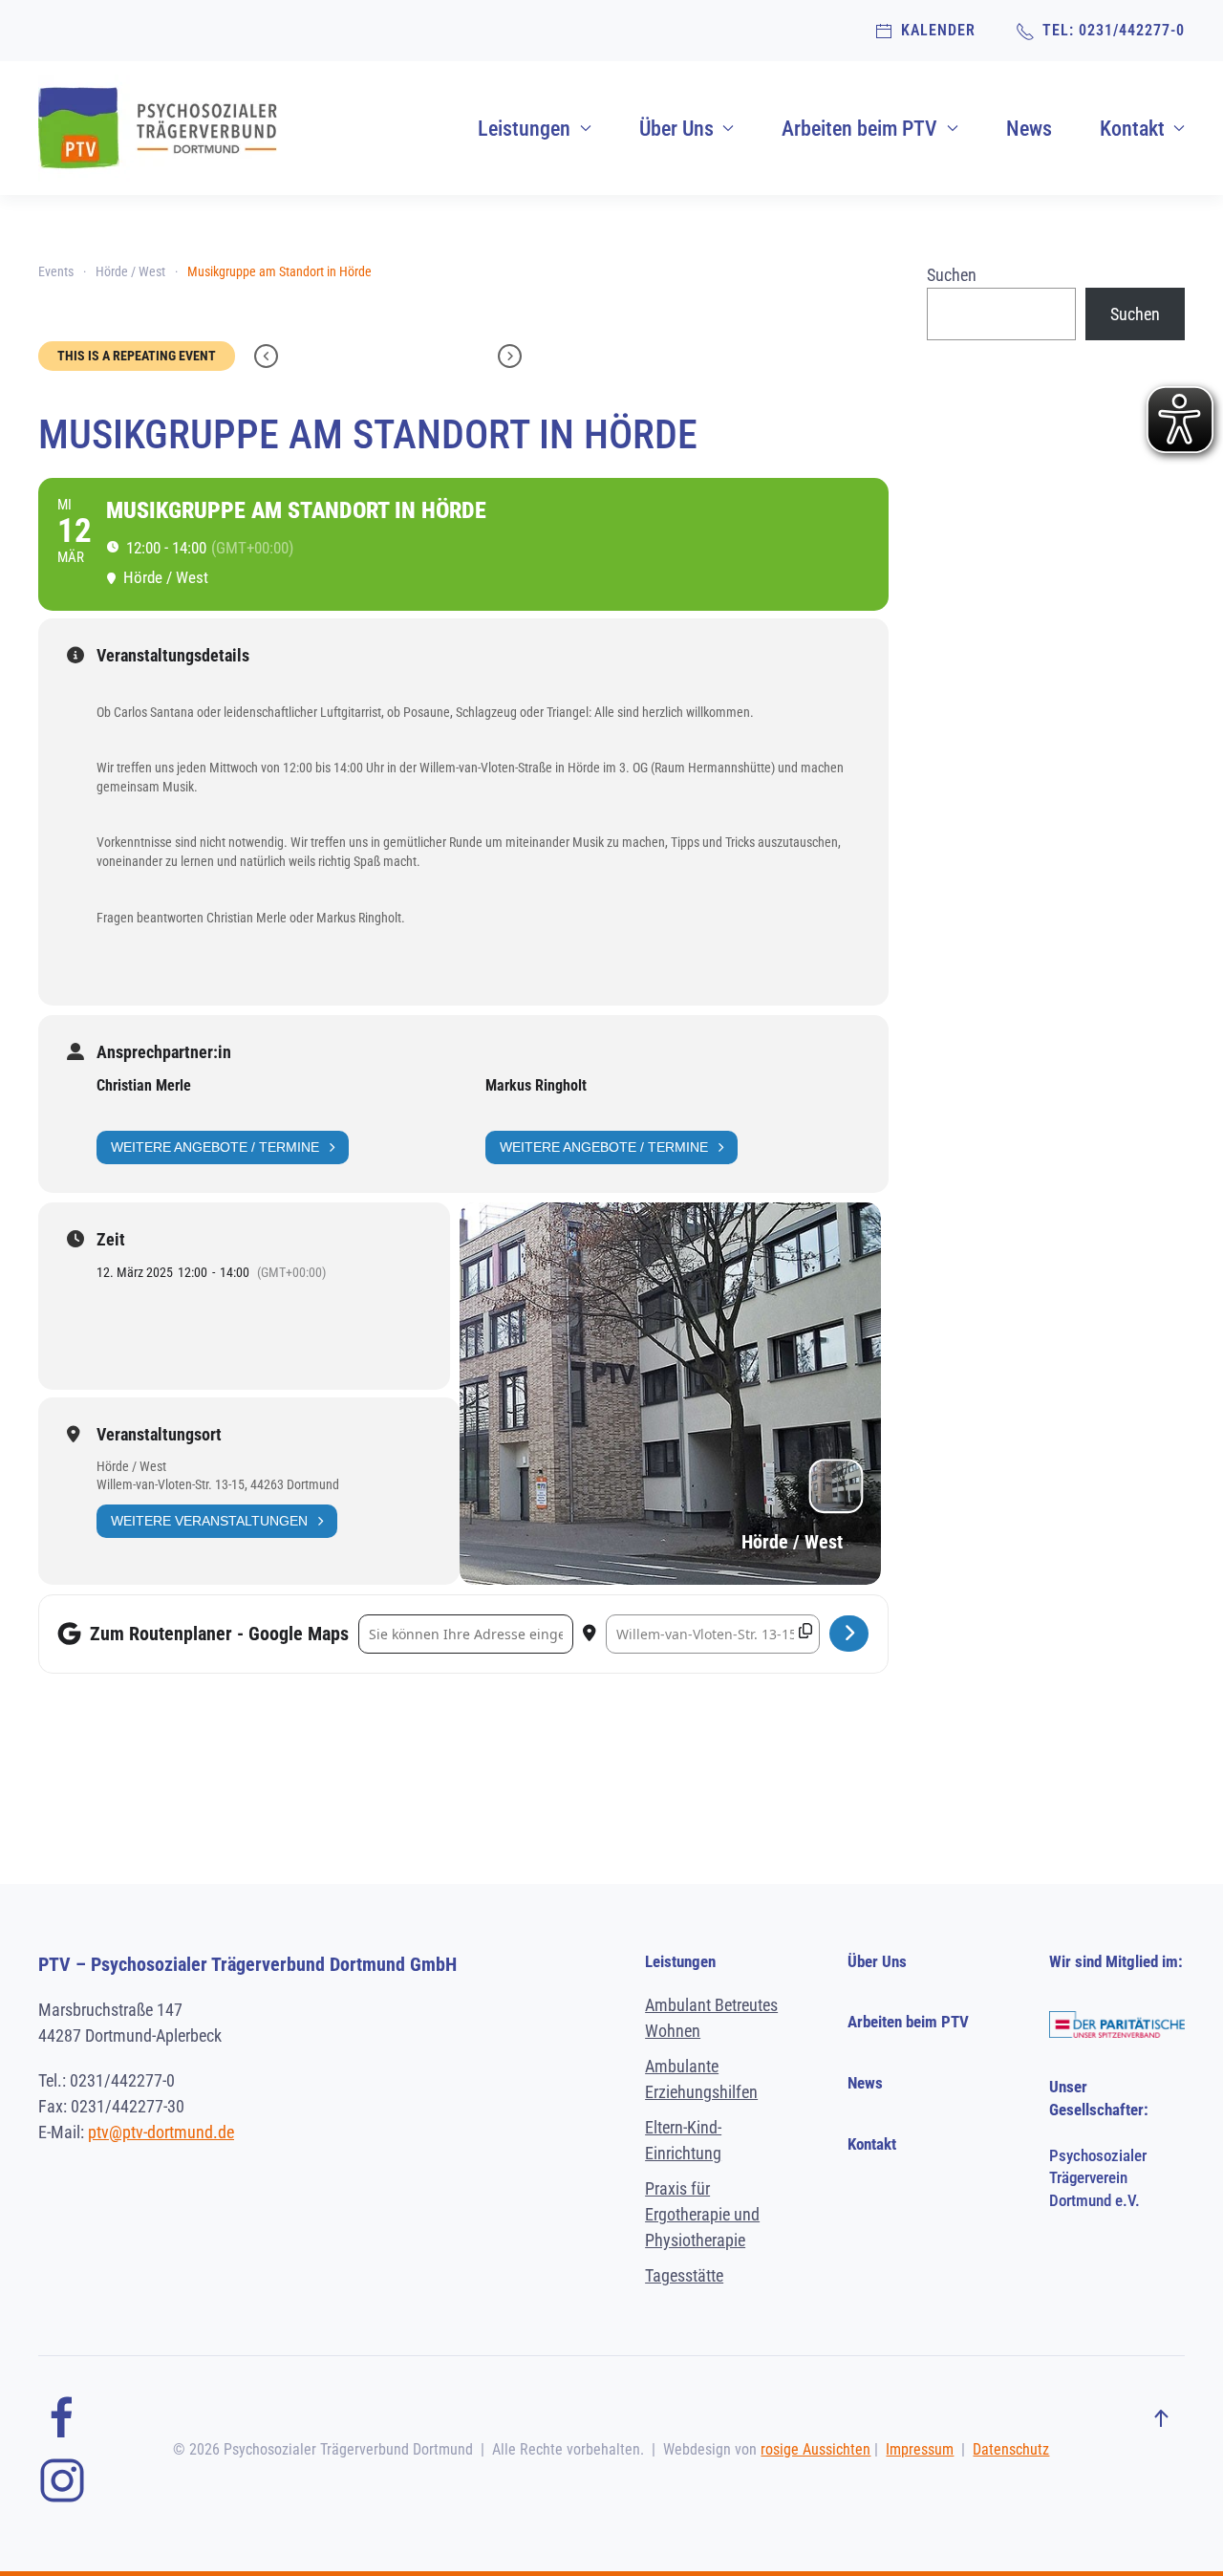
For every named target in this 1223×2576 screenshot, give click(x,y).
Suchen (952, 275)
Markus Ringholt (536, 1085)
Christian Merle (144, 1085)
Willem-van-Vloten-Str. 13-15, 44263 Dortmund (218, 1484)
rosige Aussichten (815, 2449)
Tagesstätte (684, 2275)
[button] (1161, 2419)
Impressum (920, 2449)
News (1029, 129)
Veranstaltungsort (159, 1435)
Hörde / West (131, 1466)
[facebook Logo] (62, 2417)
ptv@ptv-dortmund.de (161, 2132)
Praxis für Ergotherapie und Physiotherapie (702, 2214)
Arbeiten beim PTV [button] (859, 129)
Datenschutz (1011, 2449)
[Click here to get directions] (849, 1634)
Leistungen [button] (524, 129)
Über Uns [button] (676, 129)
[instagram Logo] (62, 2479)
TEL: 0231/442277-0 (1110, 30)
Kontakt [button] (1132, 129)
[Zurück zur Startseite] (158, 128)
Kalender (934, 30)
